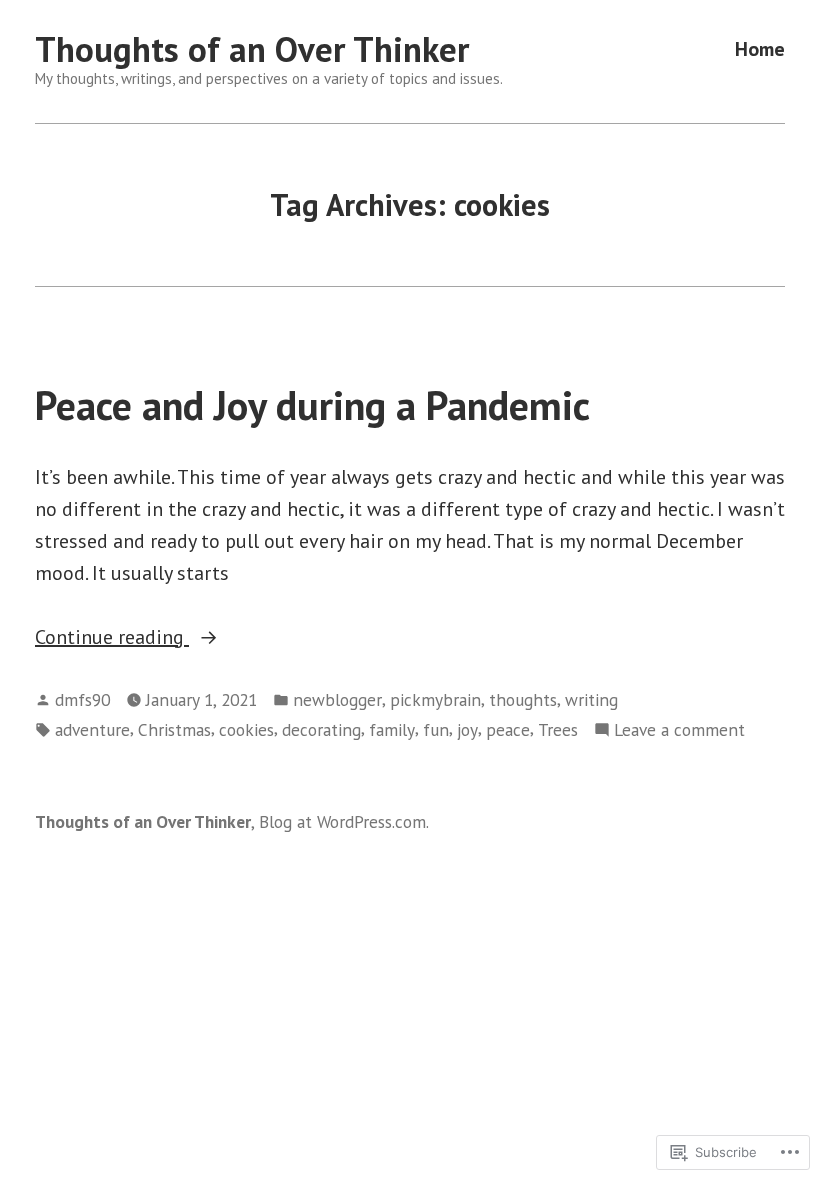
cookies (246, 729)
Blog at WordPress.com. (344, 821)
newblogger (337, 699)
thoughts (523, 699)
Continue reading (112, 638)
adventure (92, 729)
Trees (558, 729)
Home (760, 49)
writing (591, 699)
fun (436, 729)
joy (467, 729)
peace (508, 729)
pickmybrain (435, 699)
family (392, 729)
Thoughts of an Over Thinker (252, 49)
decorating (321, 729)
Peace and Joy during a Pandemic (312, 405)
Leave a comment (679, 730)
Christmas (174, 729)
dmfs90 (82, 699)
